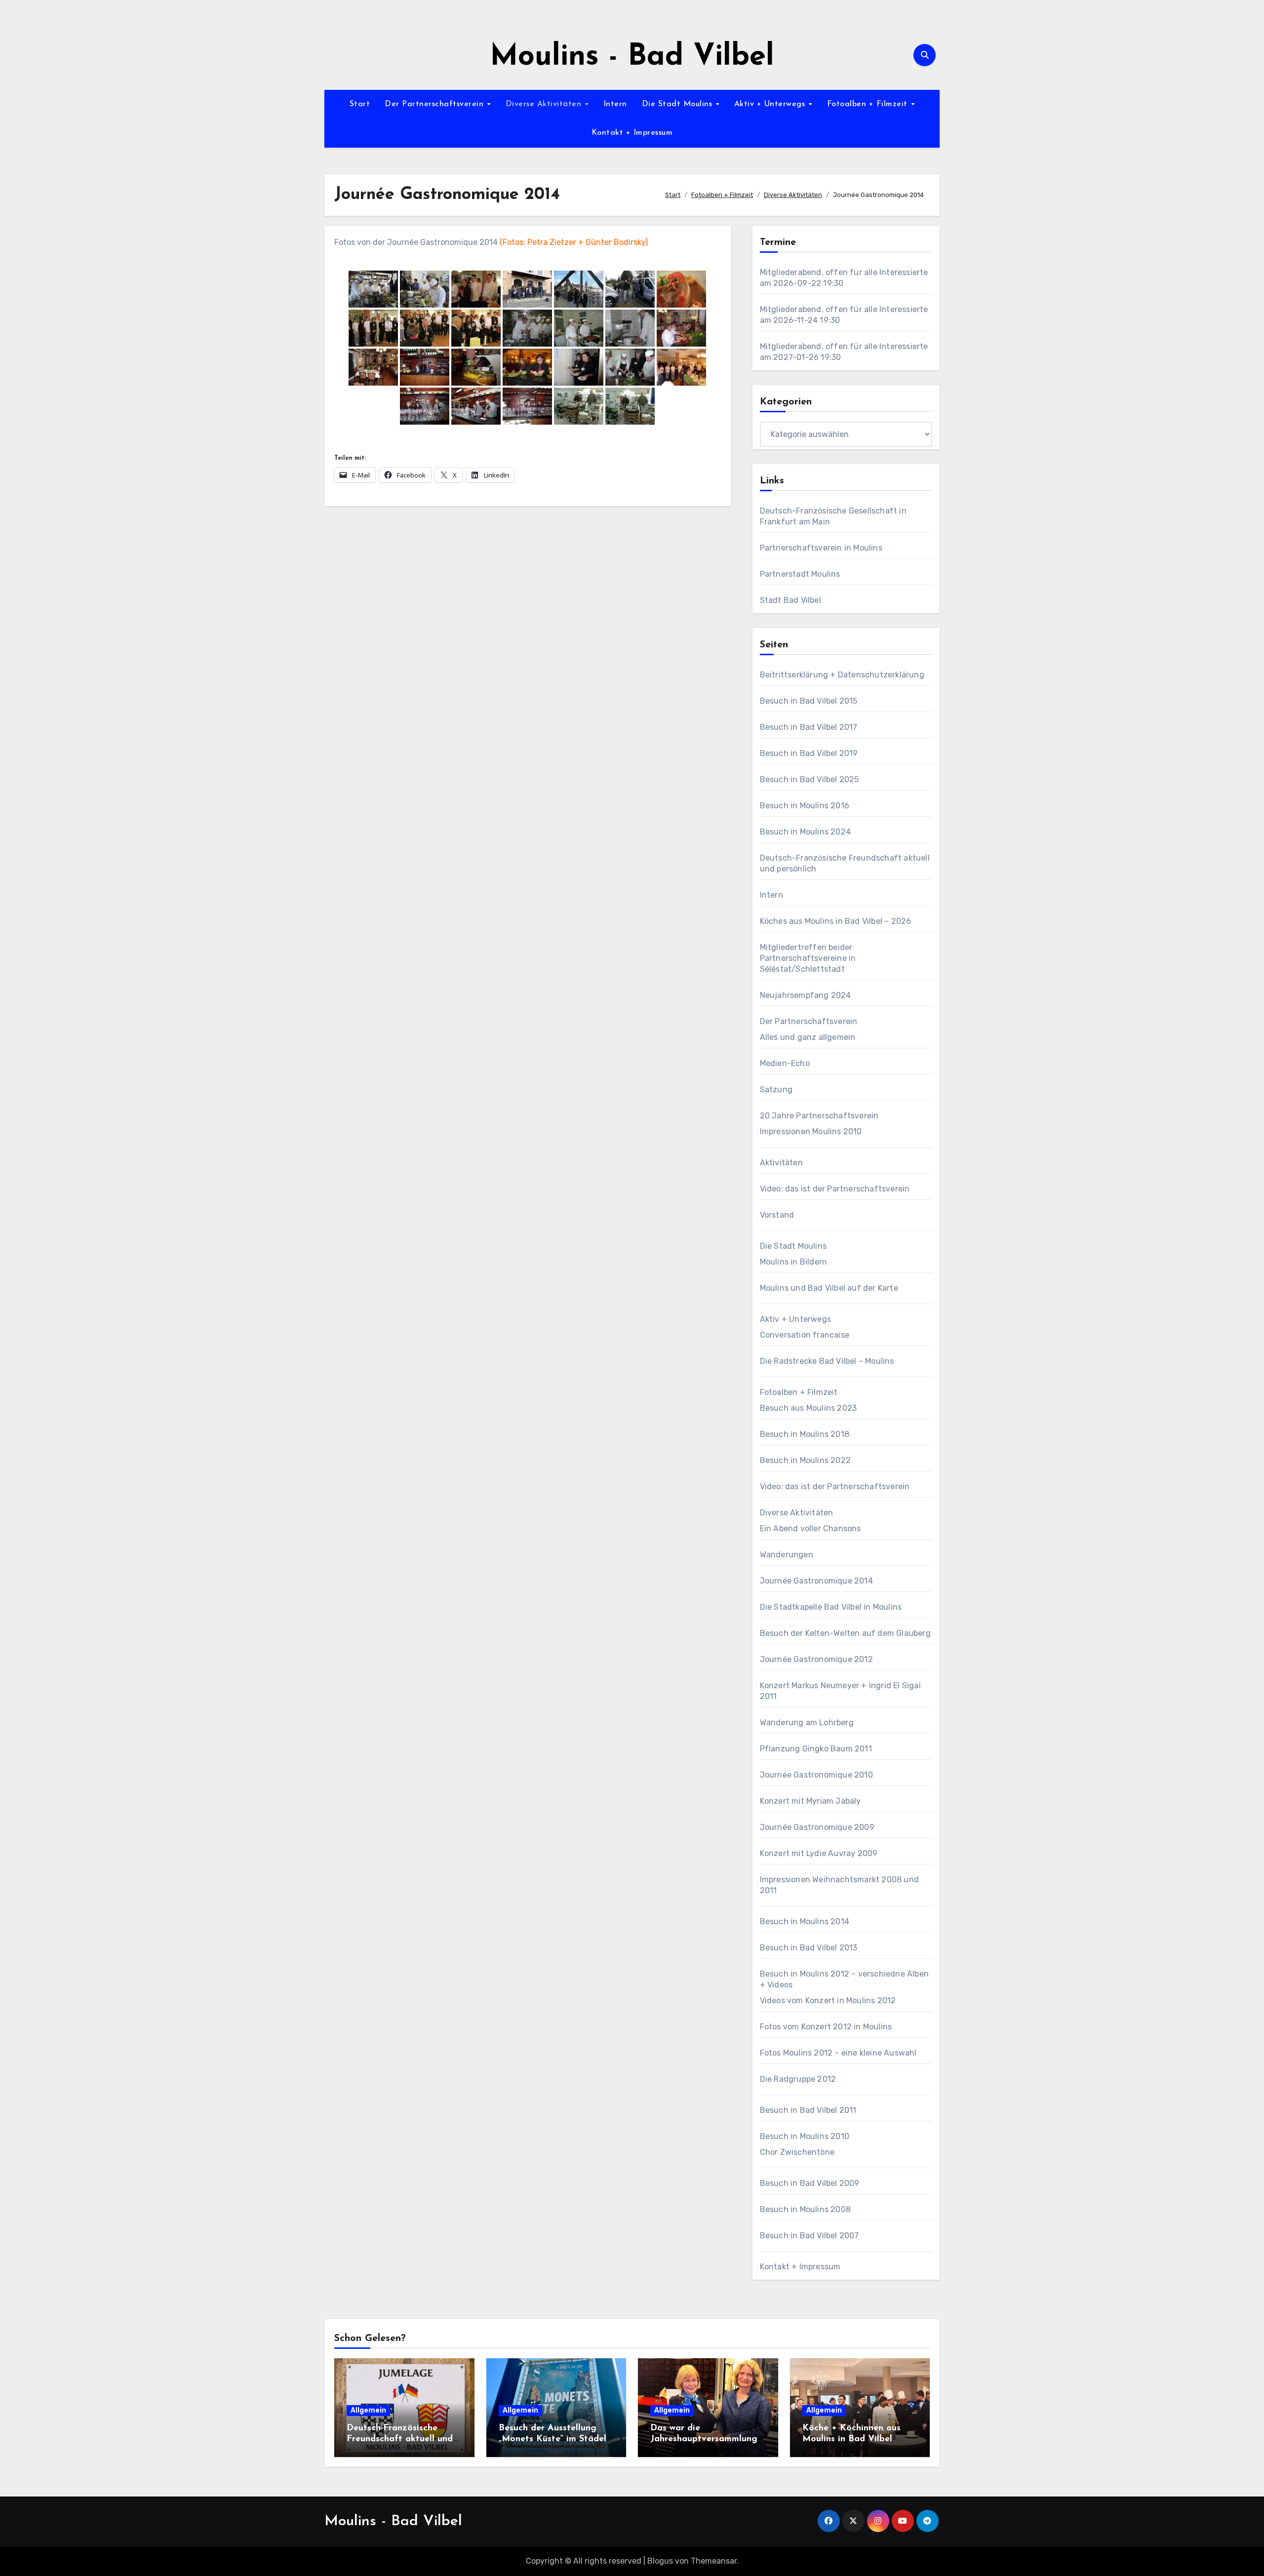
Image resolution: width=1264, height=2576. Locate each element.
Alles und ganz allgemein (808, 1037)
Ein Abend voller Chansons (810, 1528)
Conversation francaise (805, 1335)
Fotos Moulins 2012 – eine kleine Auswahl (838, 2053)
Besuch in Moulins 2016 (805, 806)
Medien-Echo (785, 1063)
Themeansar (714, 2561)
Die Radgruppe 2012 (798, 2079)
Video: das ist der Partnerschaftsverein (835, 1189)
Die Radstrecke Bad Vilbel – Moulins (827, 1361)
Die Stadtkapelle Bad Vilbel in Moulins (831, 1607)
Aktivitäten (781, 1163)
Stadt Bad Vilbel (790, 600)
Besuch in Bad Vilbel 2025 (810, 779)
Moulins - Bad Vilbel (632, 57)
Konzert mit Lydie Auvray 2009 (819, 1853)
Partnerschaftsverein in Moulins (821, 548)
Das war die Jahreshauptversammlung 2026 (704, 2439)
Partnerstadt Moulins (800, 574)
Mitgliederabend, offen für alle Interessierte (844, 272)
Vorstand (777, 1215)
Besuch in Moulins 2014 (805, 1922)
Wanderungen (787, 1555)
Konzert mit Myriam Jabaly (810, 1801)
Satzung (776, 1090)
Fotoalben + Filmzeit (869, 104)
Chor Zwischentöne (797, 2152)
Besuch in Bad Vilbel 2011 (808, 2110)
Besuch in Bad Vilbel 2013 (809, 1948)
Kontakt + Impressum (632, 133)
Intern (615, 104)
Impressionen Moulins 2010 (811, 1131)
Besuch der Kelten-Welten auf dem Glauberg (845, 1633)
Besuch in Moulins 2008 (805, 2209)
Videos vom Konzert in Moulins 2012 (828, 2001)
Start (360, 104)
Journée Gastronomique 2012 (816, 1659)
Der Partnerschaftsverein (435, 104)
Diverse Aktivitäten (545, 104)
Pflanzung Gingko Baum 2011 (816, 1749)
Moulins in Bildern (794, 1262)
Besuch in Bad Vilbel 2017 (809, 727)
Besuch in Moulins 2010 (805, 2136)
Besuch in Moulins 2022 (805, 1460)
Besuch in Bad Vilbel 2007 (810, 2236)
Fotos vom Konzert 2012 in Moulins (826, 2027)
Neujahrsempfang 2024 (806, 995)
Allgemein (368, 2410)
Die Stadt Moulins (678, 104)
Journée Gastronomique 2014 (816, 1581)
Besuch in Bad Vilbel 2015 (809, 701)
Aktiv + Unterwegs (771, 104)
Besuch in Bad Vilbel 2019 (809, 753)
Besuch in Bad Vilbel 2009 (810, 2183)
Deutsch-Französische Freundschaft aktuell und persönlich (400, 2439)
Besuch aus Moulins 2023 (809, 1408)
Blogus (660, 2561)
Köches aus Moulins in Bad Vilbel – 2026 (836, 921)
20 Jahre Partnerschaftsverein (819, 1116)
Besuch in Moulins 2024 (805, 832)
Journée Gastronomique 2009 (817, 1827)
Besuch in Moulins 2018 (805, 1434)
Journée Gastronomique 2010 (816, 1775)
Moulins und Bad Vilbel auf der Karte (829, 1288)
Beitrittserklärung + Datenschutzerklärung (842, 675)
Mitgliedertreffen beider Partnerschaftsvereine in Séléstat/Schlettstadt (808, 958)
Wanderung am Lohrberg (807, 1723)
